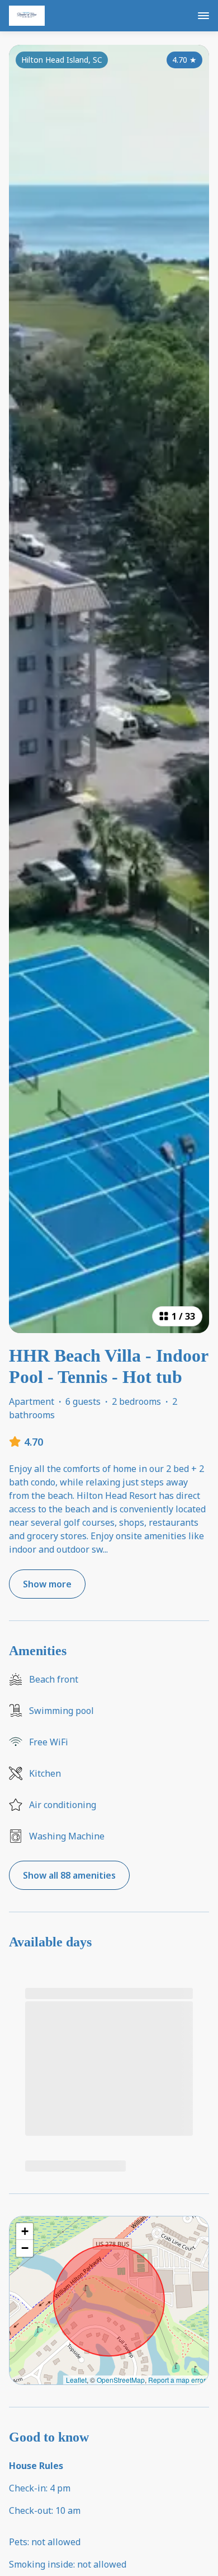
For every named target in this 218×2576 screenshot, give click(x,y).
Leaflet (76, 2380)
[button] (25, 2232)
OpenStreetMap (121, 2380)
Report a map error (177, 2380)
